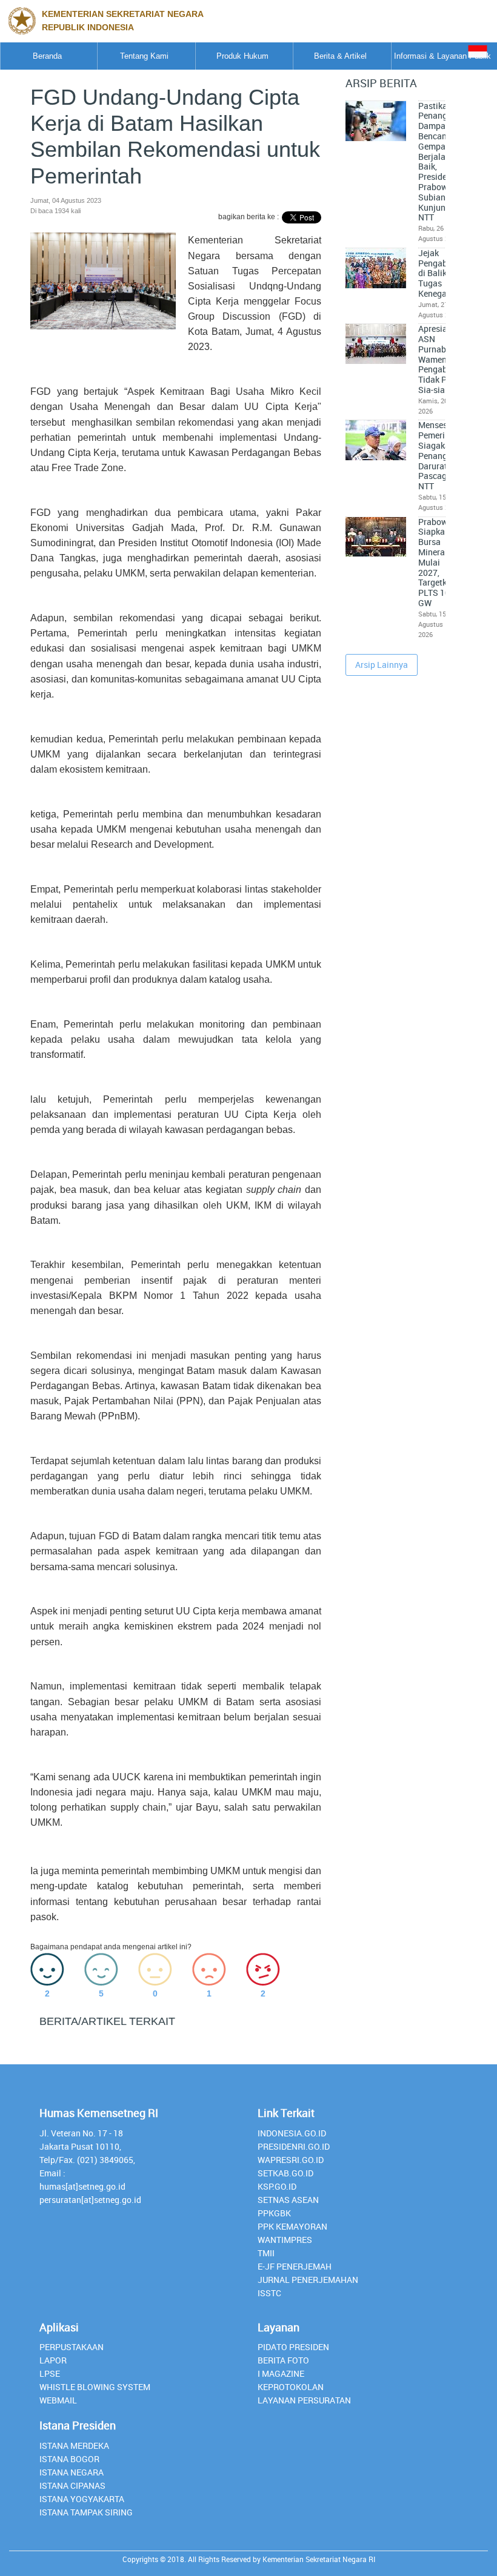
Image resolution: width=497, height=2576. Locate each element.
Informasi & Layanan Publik (442, 56)
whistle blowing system (95, 2387)
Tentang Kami (144, 56)
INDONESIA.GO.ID (292, 2133)
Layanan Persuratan (304, 2400)
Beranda (47, 56)
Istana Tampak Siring (86, 2512)
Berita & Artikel (340, 56)
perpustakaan (72, 2347)
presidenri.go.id (294, 2146)
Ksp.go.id (277, 2186)
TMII (266, 2253)
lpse (50, 2373)
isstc (269, 2293)
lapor (53, 2360)
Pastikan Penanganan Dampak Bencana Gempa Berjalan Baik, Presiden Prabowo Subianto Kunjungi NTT (442, 162)
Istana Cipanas (72, 2485)
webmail (58, 2400)
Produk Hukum (242, 56)
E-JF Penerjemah (295, 2266)
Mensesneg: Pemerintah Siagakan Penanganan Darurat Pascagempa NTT (443, 456)
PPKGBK (274, 2213)
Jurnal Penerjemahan (308, 2280)
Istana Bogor (69, 2459)
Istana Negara (72, 2472)
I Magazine (281, 2373)
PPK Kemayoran (292, 2226)
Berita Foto (283, 2360)
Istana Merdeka (74, 2446)
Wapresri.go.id (291, 2160)
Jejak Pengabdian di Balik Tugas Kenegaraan (441, 273)
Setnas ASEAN (288, 2200)
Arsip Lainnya (382, 665)
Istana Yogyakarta (82, 2499)
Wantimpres (285, 2240)
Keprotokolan (291, 2387)
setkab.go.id (285, 2173)
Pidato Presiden (293, 2347)
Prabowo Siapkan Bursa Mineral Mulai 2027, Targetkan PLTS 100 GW (437, 563)
